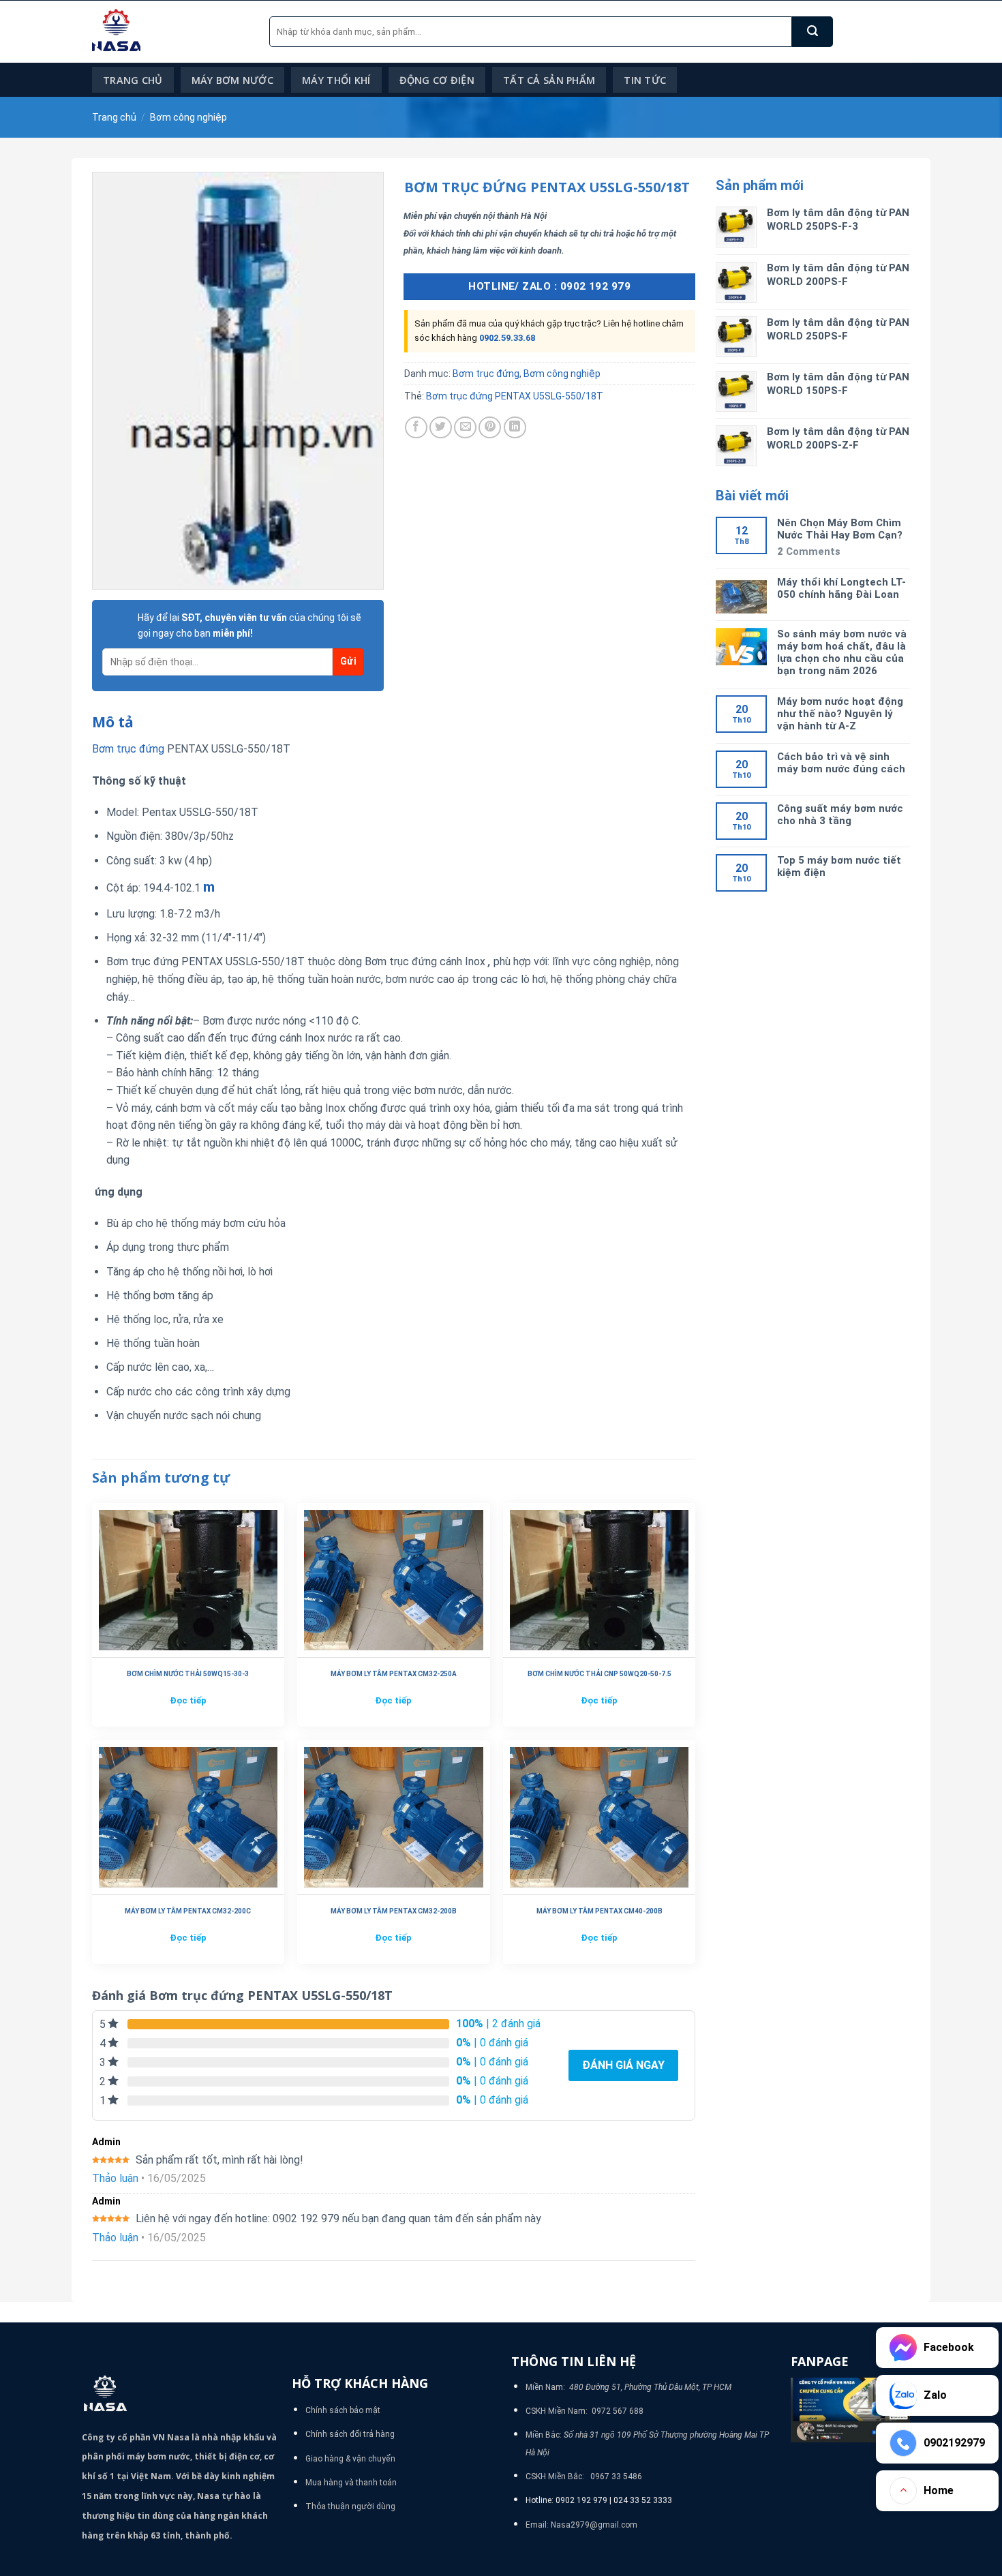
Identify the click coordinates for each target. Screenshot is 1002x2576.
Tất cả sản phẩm (549, 80)
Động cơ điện (437, 80)
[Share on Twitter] (441, 428)
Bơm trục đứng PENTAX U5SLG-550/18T (515, 396)
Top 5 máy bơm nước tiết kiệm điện (839, 866)
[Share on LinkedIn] (515, 428)
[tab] (113, 723)
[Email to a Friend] (465, 428)
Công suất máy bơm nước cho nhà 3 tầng (840, 815)
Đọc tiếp (188, 1700)
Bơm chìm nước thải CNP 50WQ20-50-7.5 (599, 1674)
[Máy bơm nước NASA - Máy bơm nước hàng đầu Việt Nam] (170, 32)
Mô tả (113, 722)
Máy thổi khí (336, 80)
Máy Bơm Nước (232, 80)
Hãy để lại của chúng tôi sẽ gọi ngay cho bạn (249, 625)
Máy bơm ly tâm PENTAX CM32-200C (188, 1911)
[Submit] (813, 32)
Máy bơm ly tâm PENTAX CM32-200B (394, 1911)
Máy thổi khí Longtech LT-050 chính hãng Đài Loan (841, 588)
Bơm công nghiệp (188, 117)
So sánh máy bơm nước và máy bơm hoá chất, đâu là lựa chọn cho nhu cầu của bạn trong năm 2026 (842, 652)
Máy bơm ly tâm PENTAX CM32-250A (394, 1674)
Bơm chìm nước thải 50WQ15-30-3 (188, 1674)
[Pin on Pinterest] (490, 428)
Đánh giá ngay (623, 2065)
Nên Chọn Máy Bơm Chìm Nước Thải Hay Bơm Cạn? (840, 529)
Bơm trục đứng (486, 374)
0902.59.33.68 (507, 338)
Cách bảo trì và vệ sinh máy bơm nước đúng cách (841, 763)
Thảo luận (115, 2178)
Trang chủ (133, 80)
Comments (809, 551)
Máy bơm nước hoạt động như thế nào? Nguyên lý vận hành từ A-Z (840, 714)
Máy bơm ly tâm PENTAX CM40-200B (599, 1911)
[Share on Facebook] (416, 428)
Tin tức (645, 80)
